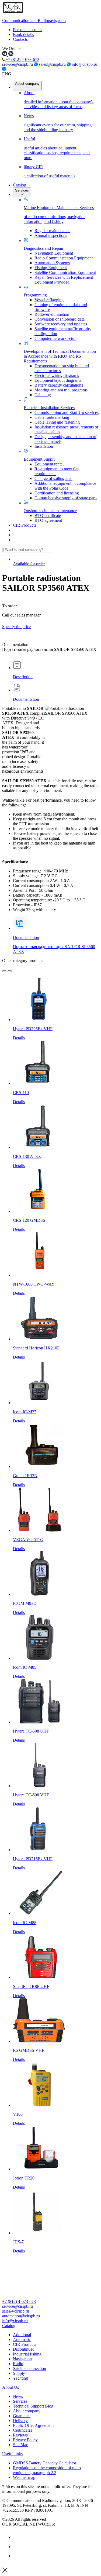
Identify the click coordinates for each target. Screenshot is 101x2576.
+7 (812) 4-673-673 (22, 59)
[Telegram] (17, 2556)
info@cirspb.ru (15, 2321)
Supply (19, 2373)
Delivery (20, 2421)
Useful (57, 148)
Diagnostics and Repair (43, 248)
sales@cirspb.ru (53, 64)
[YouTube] (17, 2547)
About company (27, 84)
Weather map (24, 2477)
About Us (11, 2387)
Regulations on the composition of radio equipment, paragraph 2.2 (47, 2470)
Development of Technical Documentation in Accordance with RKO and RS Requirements (60, 356)
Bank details (23, 34)
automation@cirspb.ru (21, 2316)
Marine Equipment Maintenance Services (59, 214)
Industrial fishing (27, 2354)
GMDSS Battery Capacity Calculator (45, 2463)
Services (22, 190)
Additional (22, 2335)
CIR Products (25, 525)
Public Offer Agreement (33, 2425)
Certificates (22, 2430)
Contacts (20, 39)
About (59, 100)
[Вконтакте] (17, 2538)
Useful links (12, 2454)
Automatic (22, 2340)
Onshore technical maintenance (50, 511)
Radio (18, 2364)
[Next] (10, 971)
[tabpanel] (50, 809)
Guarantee (22, 2416)
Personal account (27, 30)
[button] (50, 2326)
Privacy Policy (25, 2440)
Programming (35, 295)
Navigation (22, 2359)
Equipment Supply (40, 459)
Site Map (21, 2445)
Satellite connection (29, 2368)
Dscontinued (24, 2349)
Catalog (20, 185)
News (58, 123)
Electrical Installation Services (49, 408)
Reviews (20, 2435)
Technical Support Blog (33, 2406)
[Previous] (4, 971)
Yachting (20, 2378)
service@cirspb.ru (18, 64)
